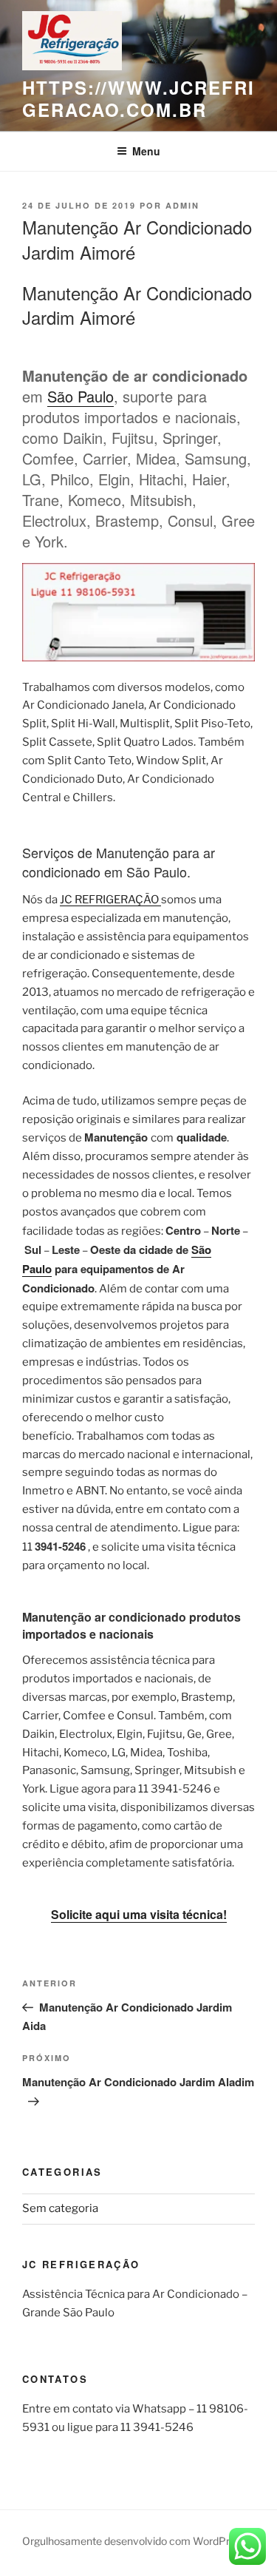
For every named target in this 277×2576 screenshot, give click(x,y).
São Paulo (81, 396)
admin (182, 205)
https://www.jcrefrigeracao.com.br (138, 98)
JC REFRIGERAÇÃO (110, 900)
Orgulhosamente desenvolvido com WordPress (134, 2541)
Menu (146, 151)
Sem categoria (60, 2208)
